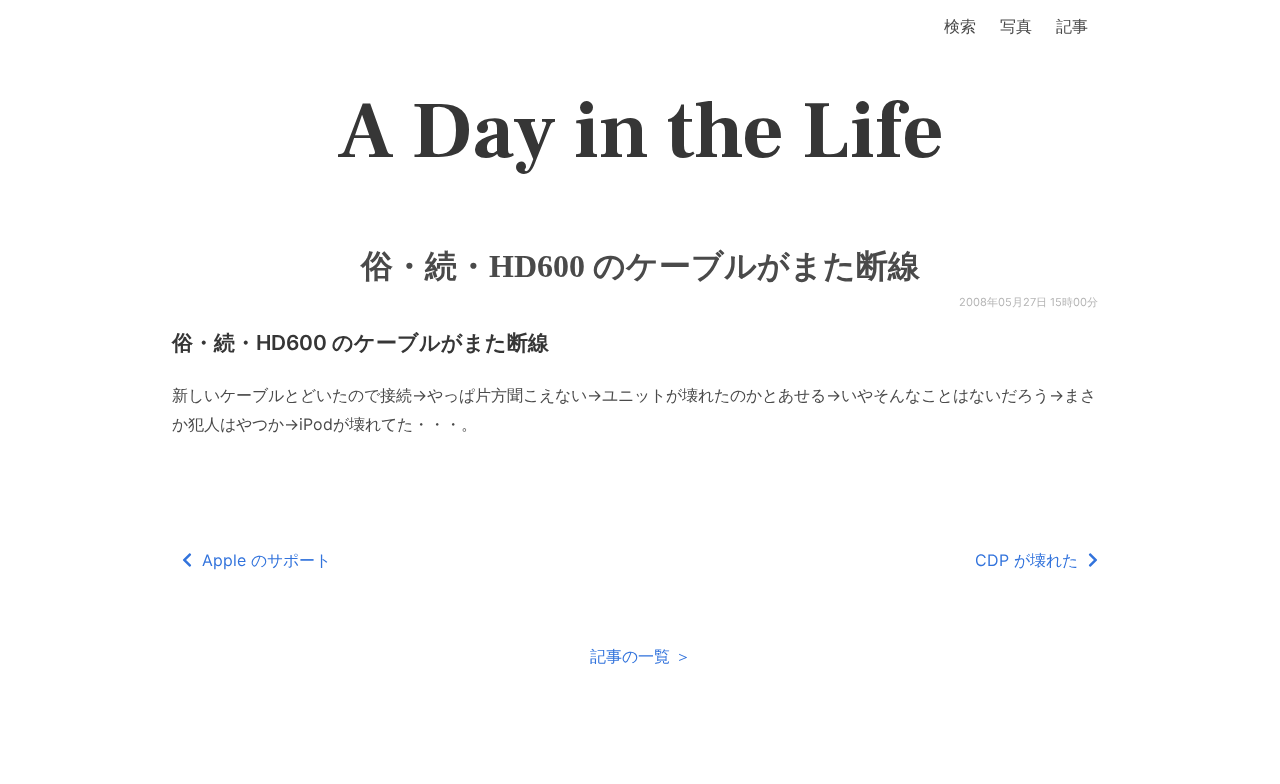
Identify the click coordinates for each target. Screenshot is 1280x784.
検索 (960, 26)
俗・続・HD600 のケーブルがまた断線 (640, 266)
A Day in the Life (640, 132)
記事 (1072, 26)
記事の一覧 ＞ (640, 656)
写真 (1016, 26)
